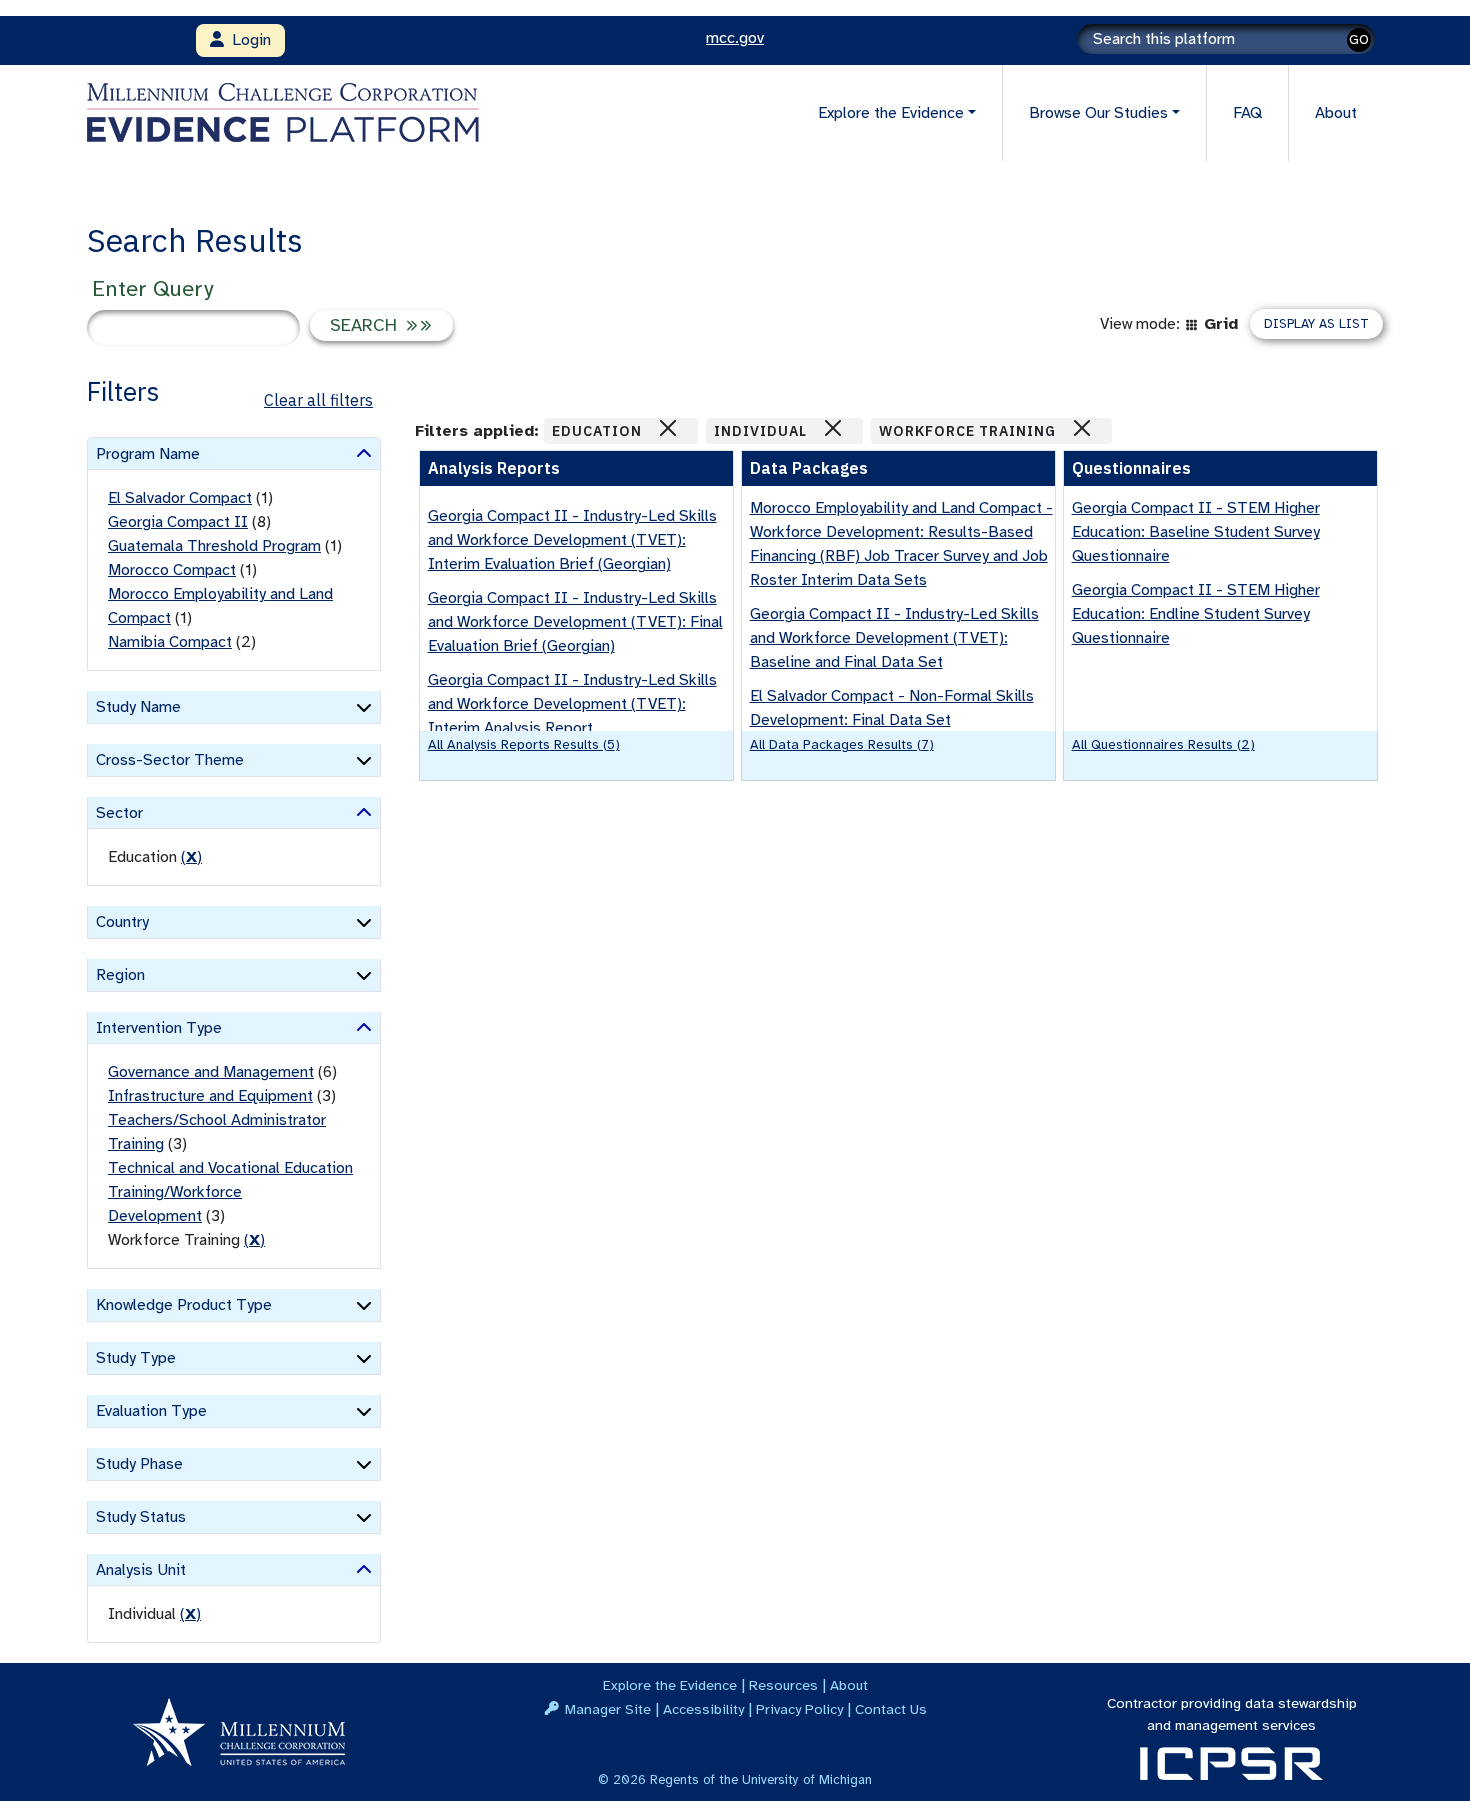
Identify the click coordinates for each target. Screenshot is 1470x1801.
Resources (783, 1685)
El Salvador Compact (180, 498)
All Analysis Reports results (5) (524, 744)
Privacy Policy (799, 1709)
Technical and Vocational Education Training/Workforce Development (230, 1192)
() (191, 857)
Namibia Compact (170, 642)
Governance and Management (211, 1072)
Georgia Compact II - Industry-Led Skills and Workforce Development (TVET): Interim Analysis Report (572, 704)
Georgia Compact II (178, 522)
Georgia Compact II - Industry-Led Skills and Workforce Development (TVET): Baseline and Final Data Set (894, 638)
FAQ (1247, 113)
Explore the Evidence (670, 1685)
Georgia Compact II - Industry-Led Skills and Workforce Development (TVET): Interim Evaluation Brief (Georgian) (572, 540)
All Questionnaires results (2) (1163, 744)
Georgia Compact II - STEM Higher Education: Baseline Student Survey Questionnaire (1196, 532)
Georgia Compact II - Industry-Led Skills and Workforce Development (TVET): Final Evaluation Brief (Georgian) (575, 622)
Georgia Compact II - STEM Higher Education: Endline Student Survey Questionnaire (1196, 614)
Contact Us (891, 1709)
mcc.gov (735, 38)
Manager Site (608, 1709)
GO (1359, 39)
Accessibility (703, 1709)
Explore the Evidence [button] (891, 113)
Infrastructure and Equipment (210, 1096)
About (1336, 113)
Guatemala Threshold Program (214, 546)
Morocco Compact (172, 570)
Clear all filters (318, 400)
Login (247, 40)
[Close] (668, 428)
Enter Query (152, 288)
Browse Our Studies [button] (1098, 113)
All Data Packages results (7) (842, 744)
